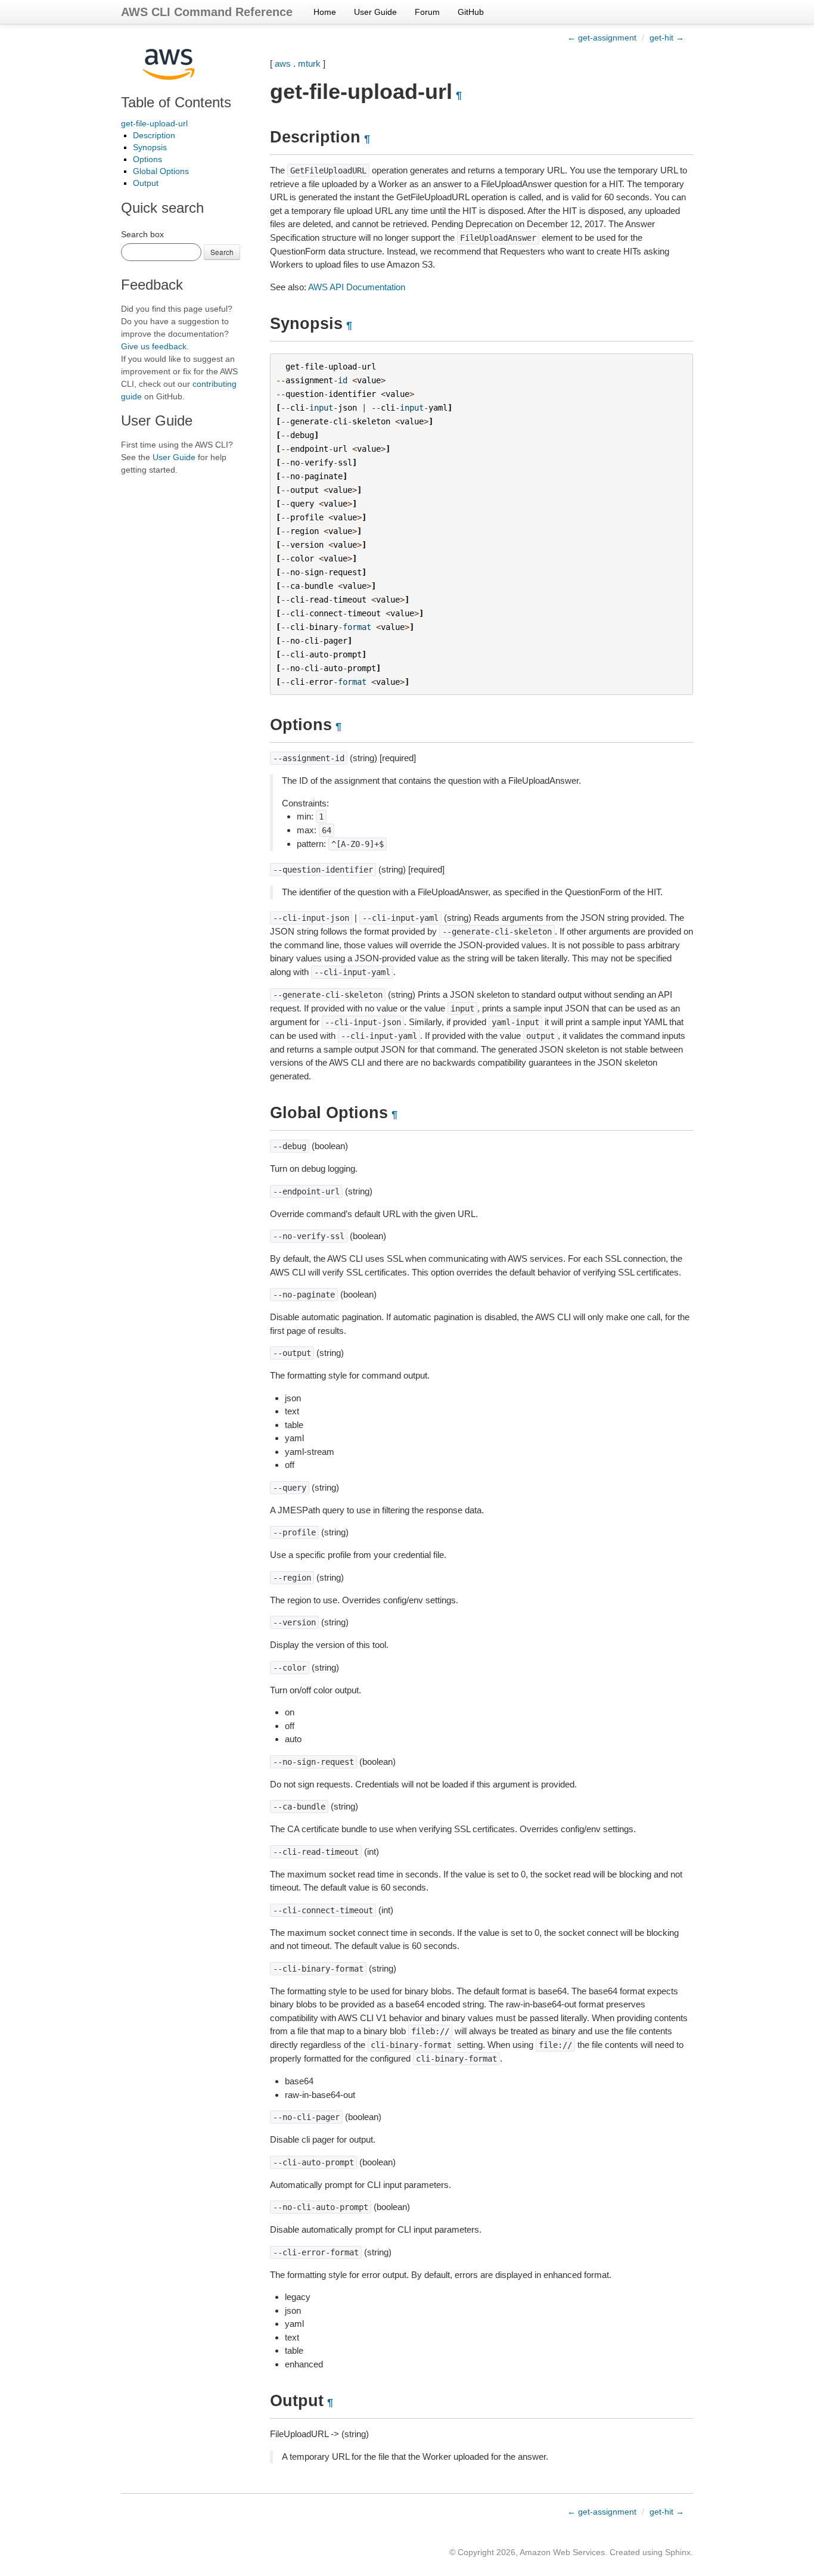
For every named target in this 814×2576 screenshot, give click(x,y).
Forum (427, 12)
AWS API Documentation (357, 287)
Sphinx (678, 2552)
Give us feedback (154, 346)
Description (154, 135)
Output (146, 183)
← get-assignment (602, 38)
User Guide (375, 12)
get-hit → (667, 38)
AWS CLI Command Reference (207, 12)
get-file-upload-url (154, 123)
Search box (142, 234)
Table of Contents (176, 102)
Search (222, 252)
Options (147, 159)
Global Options (161, 171)
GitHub (471, 12)
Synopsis (150, 147)
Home (325, 12)
